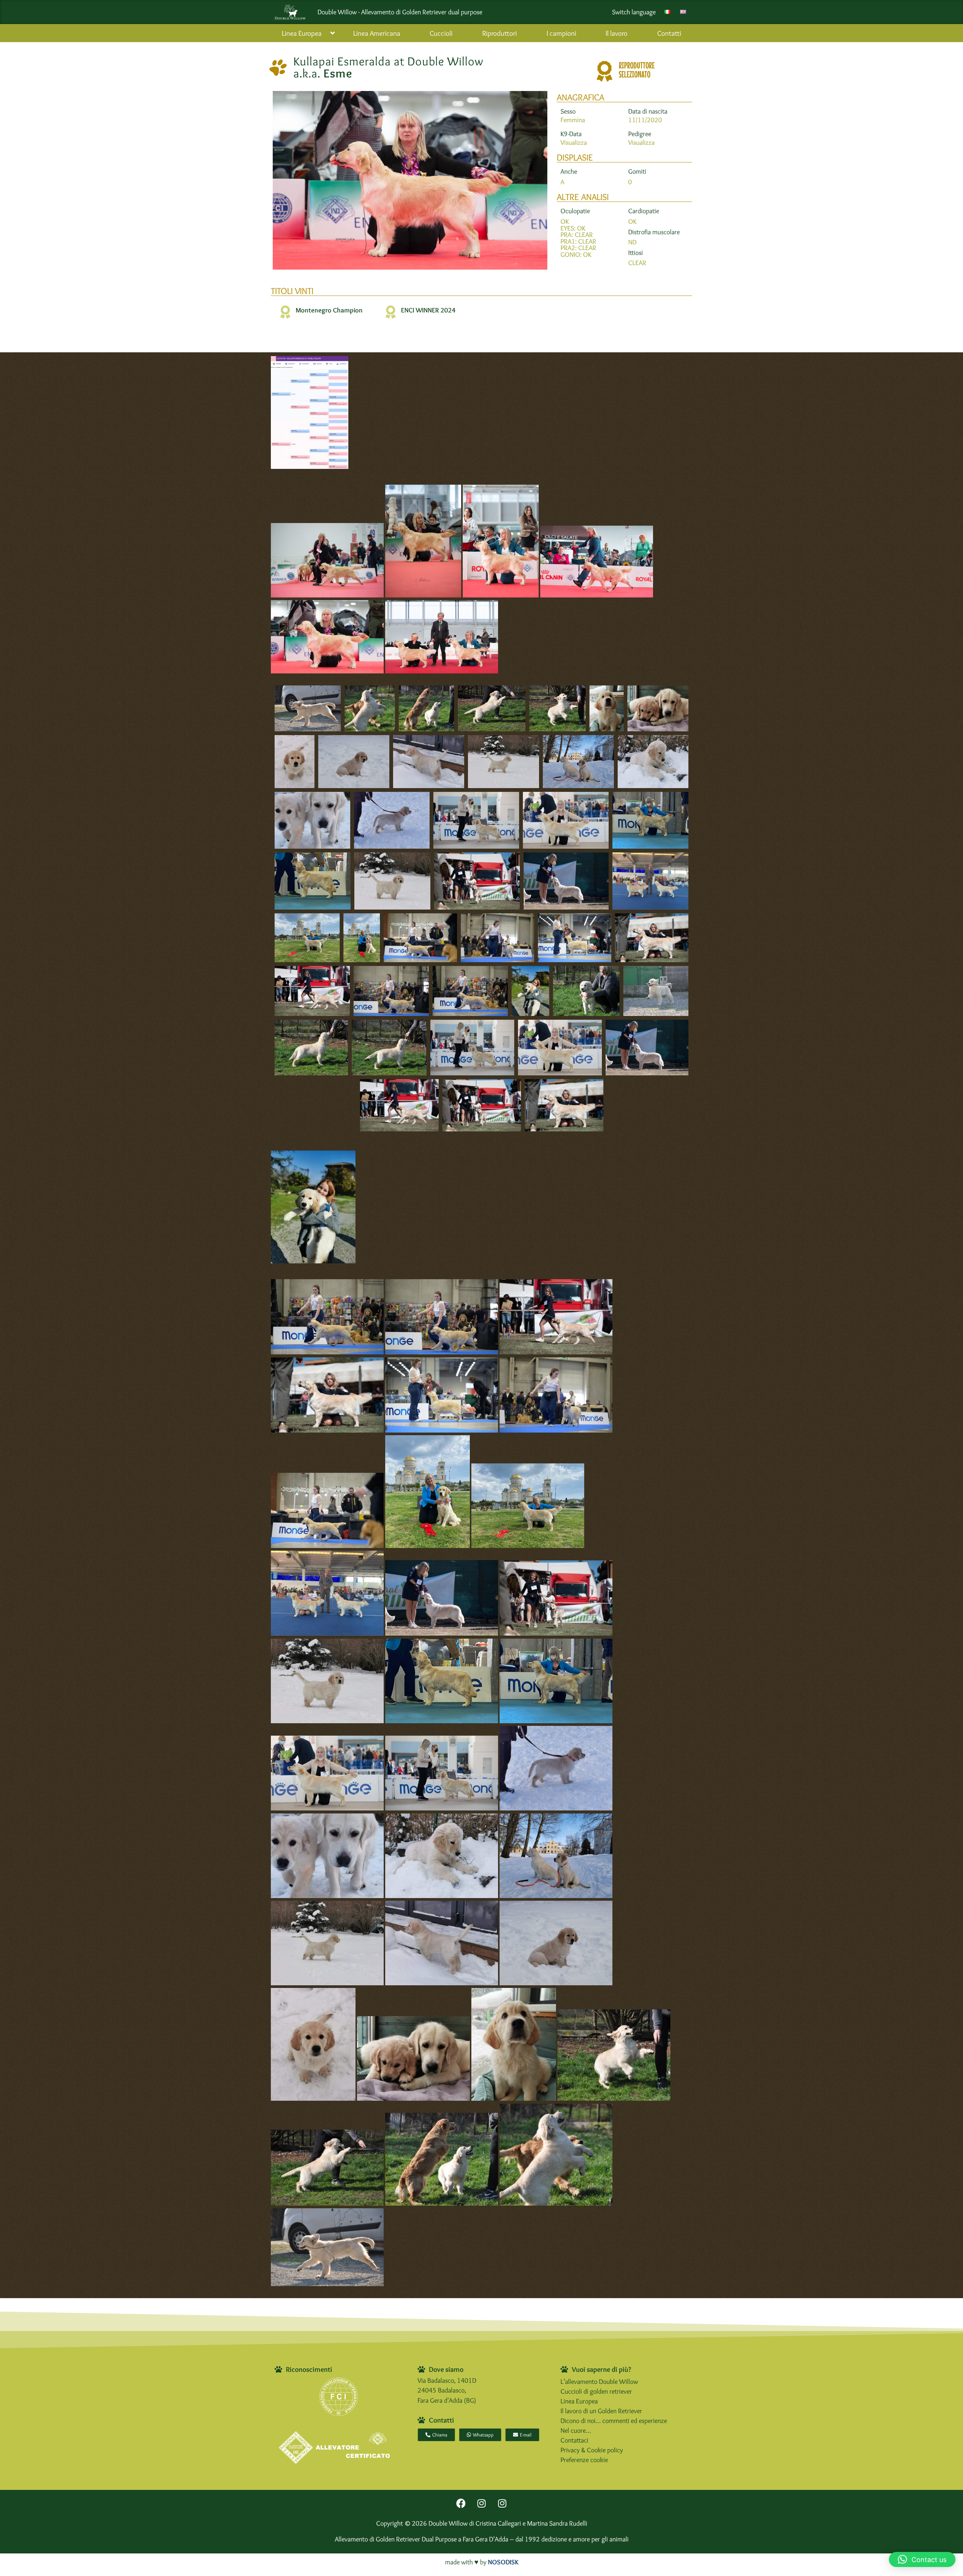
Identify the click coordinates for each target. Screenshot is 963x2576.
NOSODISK (503, 2562)
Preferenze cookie (584, 2460)
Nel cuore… (576, 2430)
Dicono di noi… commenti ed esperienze (614, 2421)
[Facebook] (461, 2503)
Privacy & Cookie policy (592, 2450)
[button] (922, 2559)
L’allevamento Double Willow (599, 2381)
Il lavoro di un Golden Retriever (601, 2411)
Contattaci (574, 2440)
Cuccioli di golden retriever (596, 2391)
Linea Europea (579, 2401)
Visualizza (574, 142)
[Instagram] (481, 2503)
